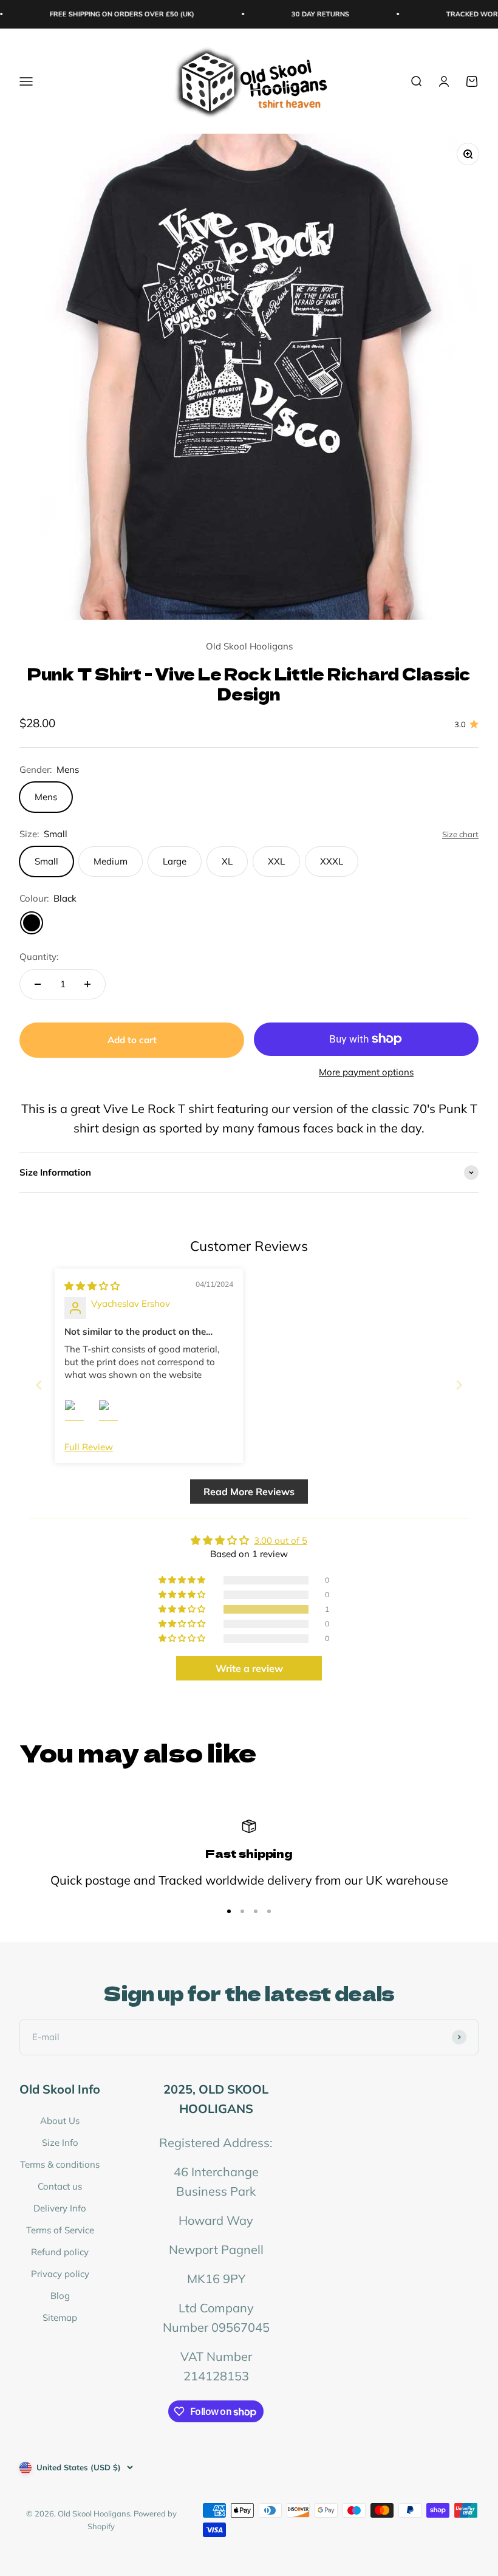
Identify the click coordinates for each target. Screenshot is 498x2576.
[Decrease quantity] (38, 984)
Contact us (60, 2186)
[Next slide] (459, 1385)
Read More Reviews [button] (249, 1492)
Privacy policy (60, 2274)
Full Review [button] (89, 1447)
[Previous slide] (39, 1385)
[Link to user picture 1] (79, 1414)
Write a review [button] (249, 1668)
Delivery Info (60, 2208)
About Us (60, 2121)
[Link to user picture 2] (113, 1414)
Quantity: (39, 957)
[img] (92, 1286)
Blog (60, 2296)
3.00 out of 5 (281, 1540)
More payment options (366, 1072)
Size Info (60, 2143)
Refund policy (60, 2252)
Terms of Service (60, 2230)
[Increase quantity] (87, 984)
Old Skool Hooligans (249, 646)
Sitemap (60, 2317)
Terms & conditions (60, 2164)
